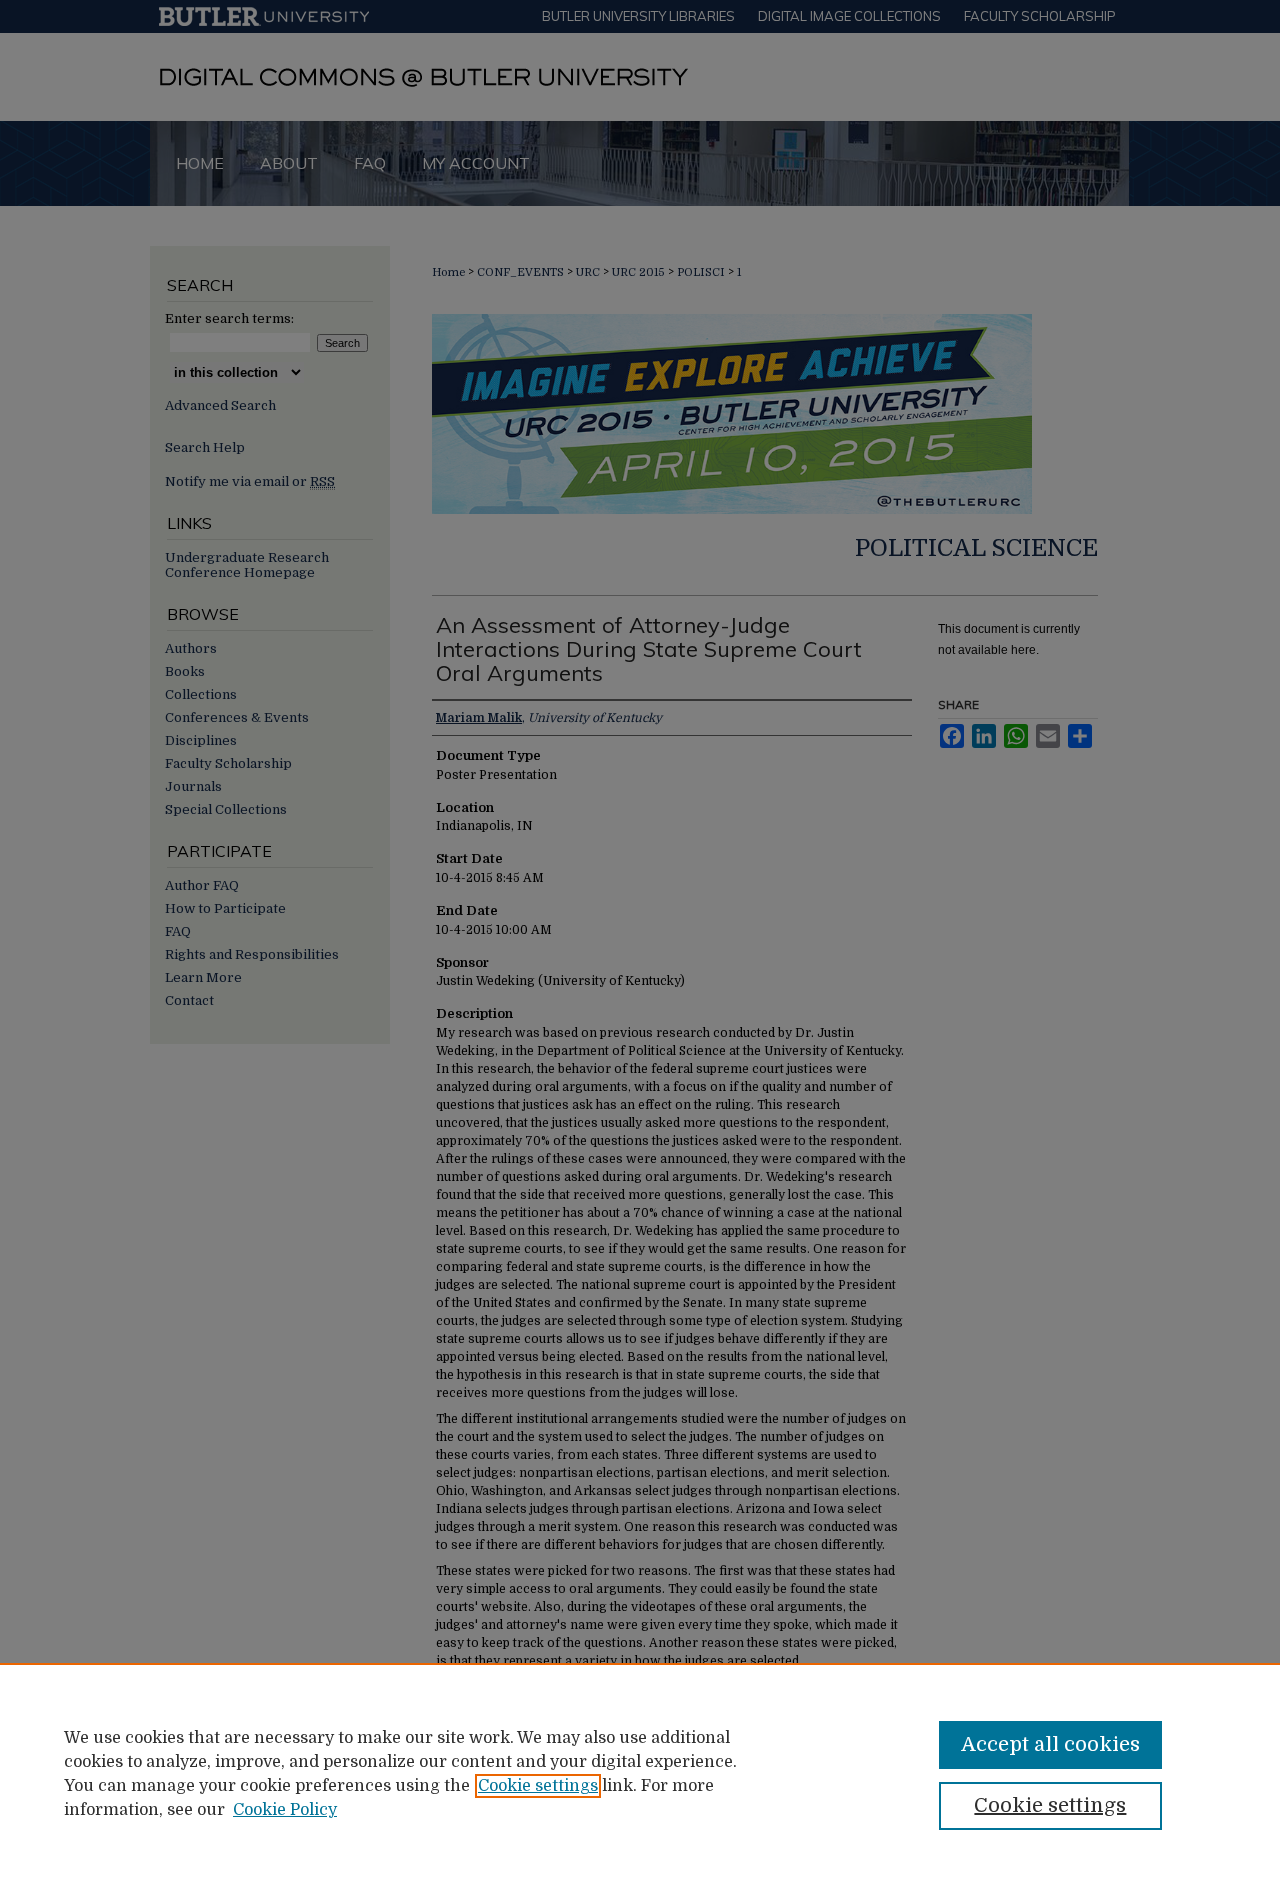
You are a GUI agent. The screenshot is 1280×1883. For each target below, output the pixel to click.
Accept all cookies (1050, 1744)
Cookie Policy (285, 1810)
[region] (640, 1773)
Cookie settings (538, 1786)
